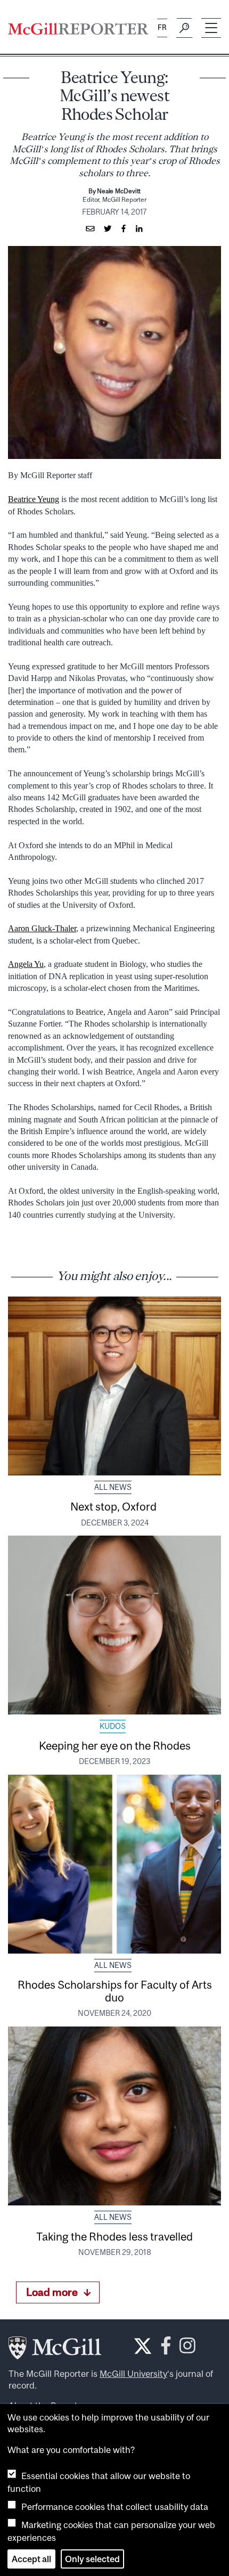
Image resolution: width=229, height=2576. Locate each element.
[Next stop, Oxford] (114, 1386)
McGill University (133, 2374)
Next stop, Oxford (114, 1506)
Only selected (92, 2559)
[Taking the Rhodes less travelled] (114, 2116)
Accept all (31, 2559)
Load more (52, 2292)
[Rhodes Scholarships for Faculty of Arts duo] (114, 1864)
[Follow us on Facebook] (166, 2348)
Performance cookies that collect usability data (115, 2507)
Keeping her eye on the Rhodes (115, 1745)
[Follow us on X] (143, 2346)
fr (162, 27)
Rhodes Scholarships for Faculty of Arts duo (115, 1991)
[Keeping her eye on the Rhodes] (114, 1625)
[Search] (184, 28)
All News (113, 1487)
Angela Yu (26, 964)
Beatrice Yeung (34, 499)
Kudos (113, 1726)
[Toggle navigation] (211, 28)
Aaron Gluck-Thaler (42, 928)
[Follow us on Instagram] (187, 2348)
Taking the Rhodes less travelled (114, 2236)
